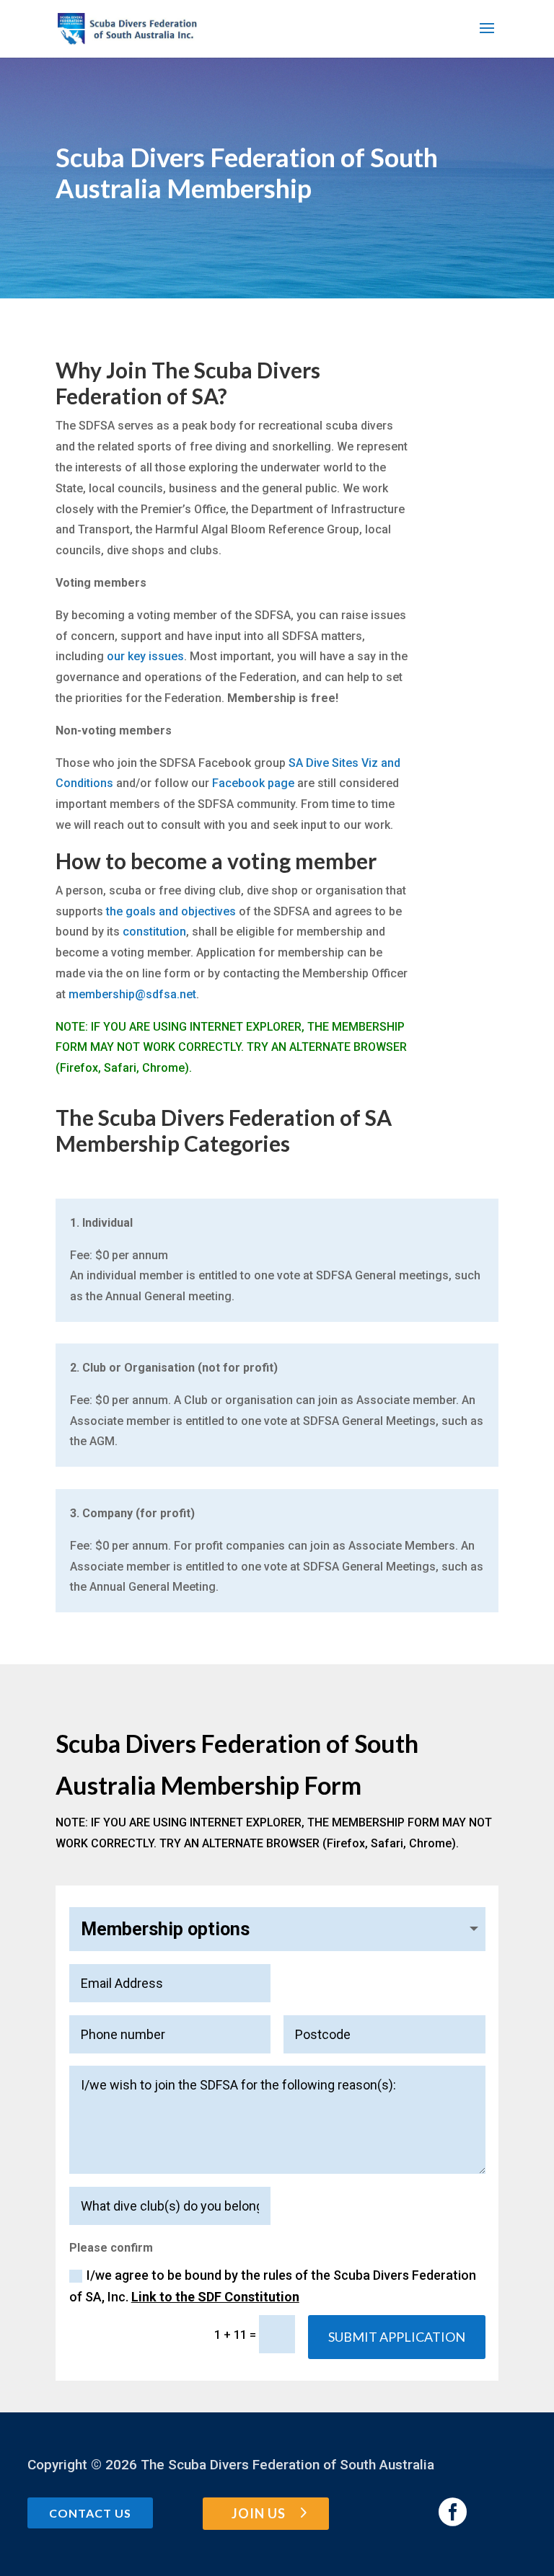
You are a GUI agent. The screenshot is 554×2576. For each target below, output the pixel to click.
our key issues (145, 656)
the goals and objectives (171, 911)
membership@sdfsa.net (132, 994)
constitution (154, 932)
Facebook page (253, 783)
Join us (259, 2513)
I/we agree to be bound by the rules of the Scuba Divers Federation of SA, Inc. (273, 2286)
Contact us (90, 2513)
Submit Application (397, 2337)
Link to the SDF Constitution (215, 2297)
